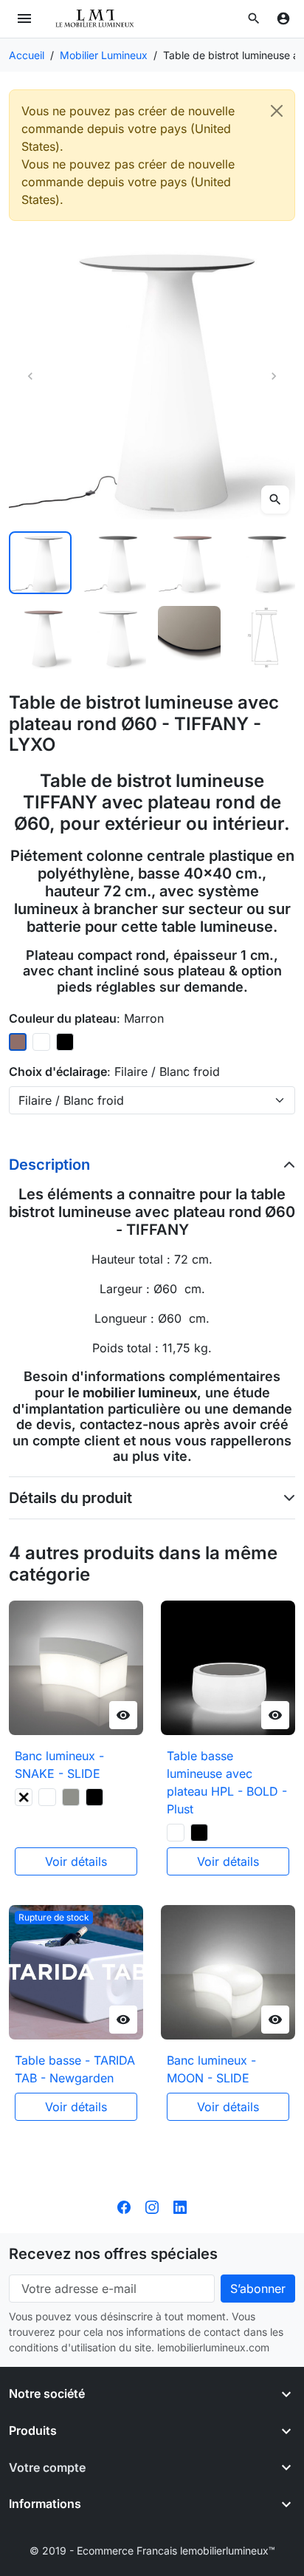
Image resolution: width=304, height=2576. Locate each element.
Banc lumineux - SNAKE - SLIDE (59, 1765)
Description (49, 1165)
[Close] (277, 111)
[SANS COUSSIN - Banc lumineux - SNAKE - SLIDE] (24, 1797)
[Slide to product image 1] (40, 563)
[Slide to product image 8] (264, 637)
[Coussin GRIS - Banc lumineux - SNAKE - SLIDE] (71, 1797)
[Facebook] (124, 2207)
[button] (254, 18)
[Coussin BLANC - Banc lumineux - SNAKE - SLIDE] (47, 1797)
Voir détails (76, 1861)
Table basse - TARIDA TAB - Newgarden (75, 2069)
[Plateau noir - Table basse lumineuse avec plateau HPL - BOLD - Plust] (199, 1833)
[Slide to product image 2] (115, 563)
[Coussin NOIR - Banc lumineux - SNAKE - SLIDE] (94, 1797)
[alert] (152, 155)
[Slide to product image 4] (264, 563)
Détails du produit (70, 1498)
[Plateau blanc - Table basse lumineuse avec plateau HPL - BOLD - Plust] (176, 1833)
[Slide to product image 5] (40, 637)
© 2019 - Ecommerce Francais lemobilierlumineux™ (152, 2551)
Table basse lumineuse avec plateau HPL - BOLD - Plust (227, 1782)
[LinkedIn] (180, 2207)
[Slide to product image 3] (189, 563)
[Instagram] (152, 2207)
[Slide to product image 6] (115, 637)
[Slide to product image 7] (189, 637)
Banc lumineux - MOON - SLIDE (211, 2069)
